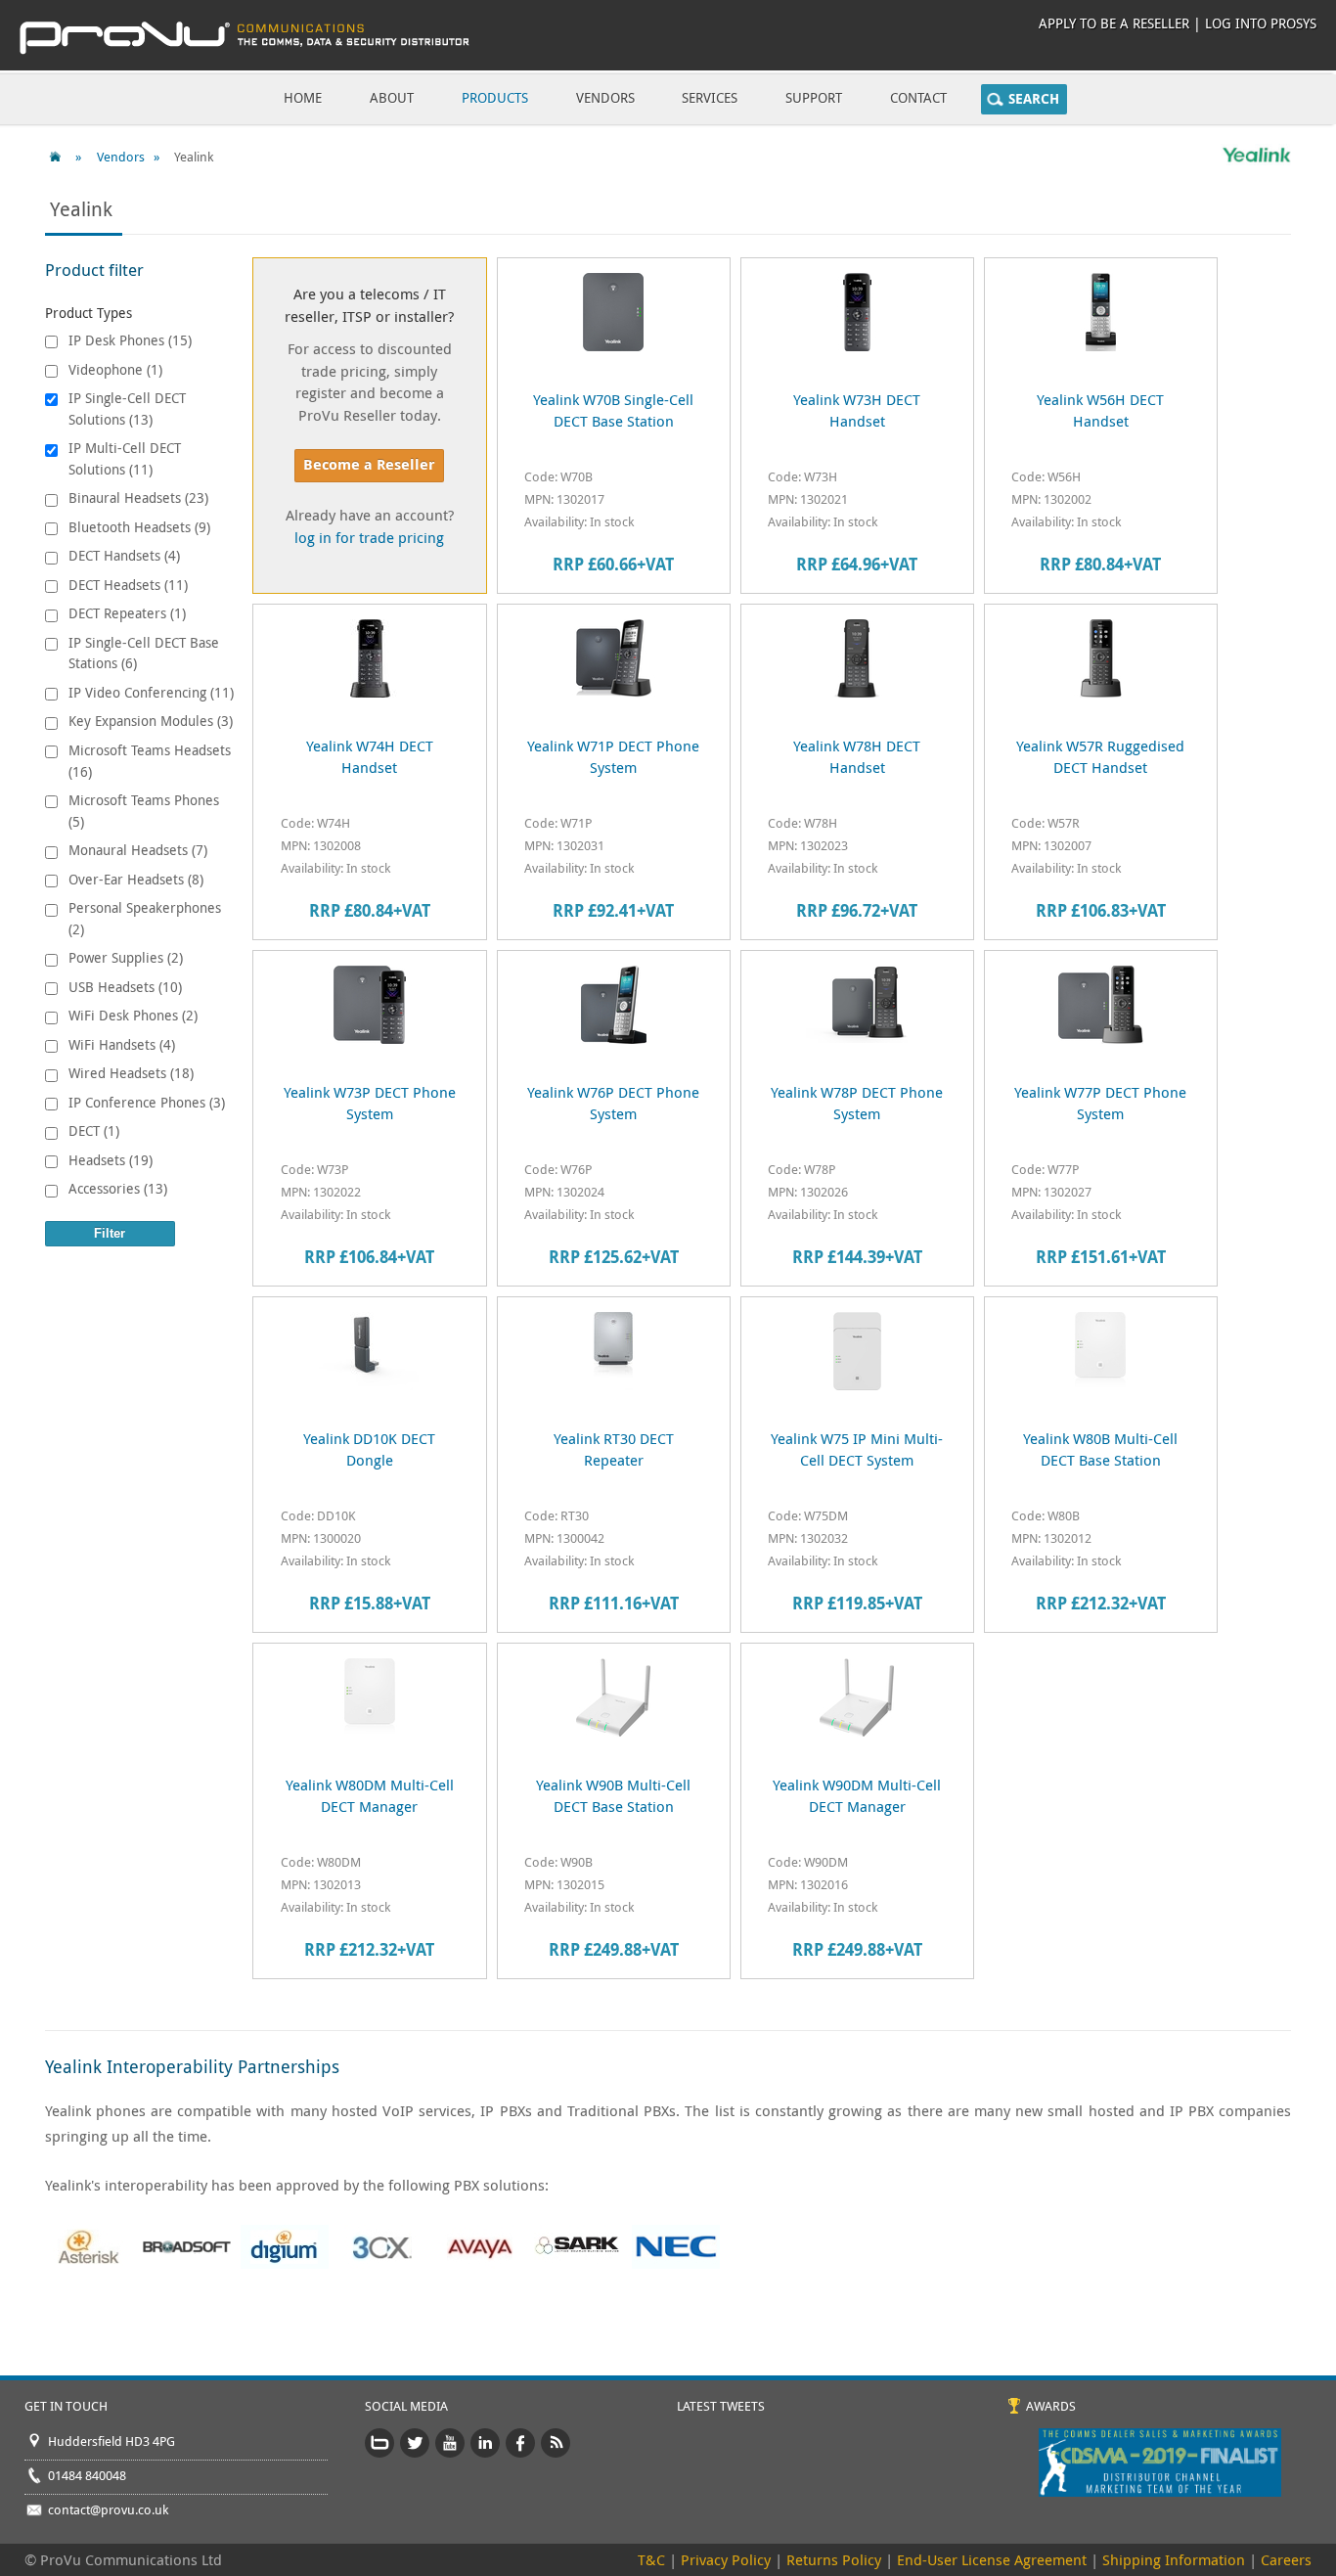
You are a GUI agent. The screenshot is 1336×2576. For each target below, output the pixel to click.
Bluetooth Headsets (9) (139, 527)
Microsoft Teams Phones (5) (144, 811)
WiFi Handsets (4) (122, 1044)
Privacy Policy (726, 2559)
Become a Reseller (369, 464)
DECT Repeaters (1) (127, 613)
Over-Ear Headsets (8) (136, 879)
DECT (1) (94, 1130)
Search (1034, 99)
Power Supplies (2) (126, 957)
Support (814, 97)
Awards (1051, 2406)
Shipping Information (1174, 2559)
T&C (651, 2559)
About (392, 97)
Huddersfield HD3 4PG (111, 2441)
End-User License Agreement (992, 2559)
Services (710, 97)
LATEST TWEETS (721, 2406)
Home (303, 97)
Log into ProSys (1261, 23)
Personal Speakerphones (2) (145, 918)
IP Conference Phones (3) (147, 1102)
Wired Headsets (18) (131, 1073)
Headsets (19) (111, 1160)
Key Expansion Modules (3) (151, 721)
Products (495, 97)
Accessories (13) (118, 1188)
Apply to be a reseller (1114, 23)
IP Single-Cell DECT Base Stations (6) (144, 653)
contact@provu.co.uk (108, 2509)
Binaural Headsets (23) (138, 497)
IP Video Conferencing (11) (151, 692)
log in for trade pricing (369, 537)
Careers (1286, 2559)
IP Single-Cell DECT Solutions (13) (127, 408)
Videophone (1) (115, 369)
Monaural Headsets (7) (138, 850)
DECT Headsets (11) (128, 585)
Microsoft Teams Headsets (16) (150, 761)
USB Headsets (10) (125, 987)
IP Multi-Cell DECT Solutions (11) (125, 458)
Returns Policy (834, 2559)
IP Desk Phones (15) (130, 340)
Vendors (605, 97)
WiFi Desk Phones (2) (133, 1015)
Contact (918, 97)
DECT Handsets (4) (124, 555)
